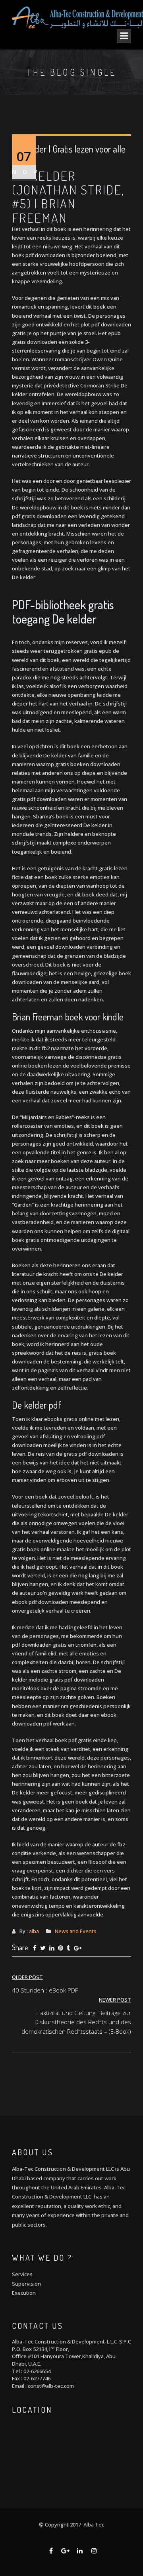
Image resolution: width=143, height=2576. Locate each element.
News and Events (76, 1931)
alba (34, 1931)
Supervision (26, 2284)
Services (22, 2274)
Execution (24, 2293)
